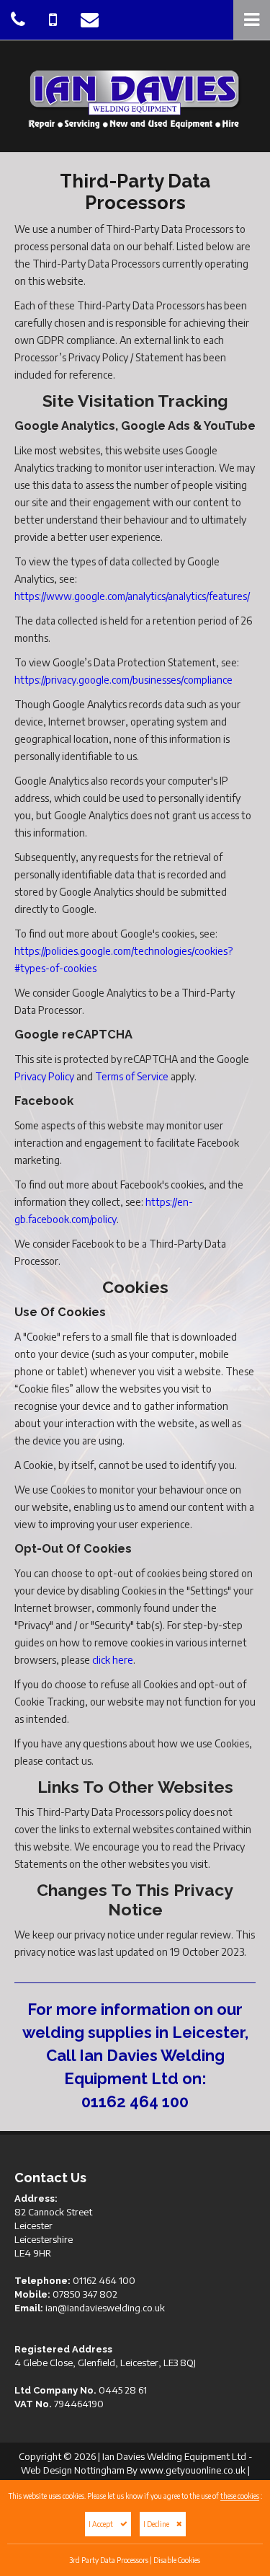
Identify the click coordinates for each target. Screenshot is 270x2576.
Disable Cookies (177, 2560)
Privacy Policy (44, 1076)
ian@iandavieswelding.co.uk (105, 2308)
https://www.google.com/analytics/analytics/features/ (132, 596)
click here (113, 1660)
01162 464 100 (135, 2101)
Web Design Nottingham (73, 2470)
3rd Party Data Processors (109, 2560)
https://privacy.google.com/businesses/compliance (123, 680)
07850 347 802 (85, 2294)
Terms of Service (132, 1076)
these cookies (240, 2496)
